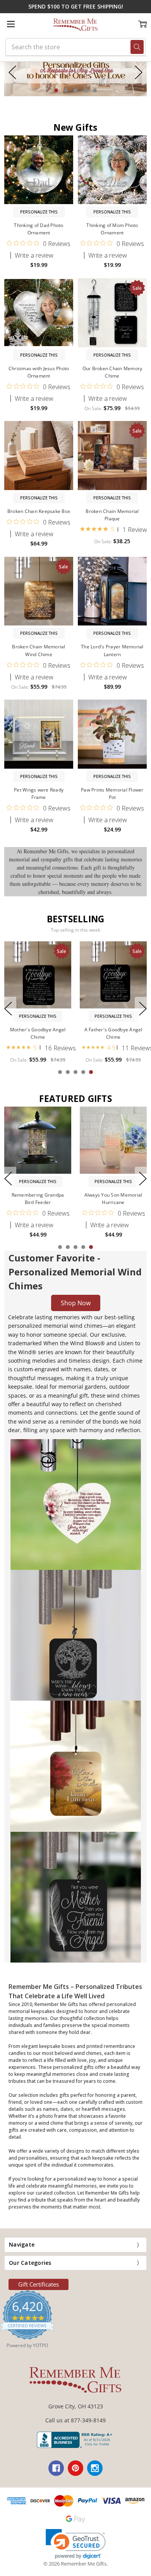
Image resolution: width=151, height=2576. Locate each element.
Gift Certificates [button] (39, 2284)
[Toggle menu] (11, 24)
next (139, 72)
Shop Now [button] (76, 1303)
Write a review (34, 255)
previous (12, 72)
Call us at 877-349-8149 (75, 2420)
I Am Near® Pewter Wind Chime (38, 1033)
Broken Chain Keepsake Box (39, 511)
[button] (75, 72)
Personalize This (39, 212)
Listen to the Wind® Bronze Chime (113, 1033)
